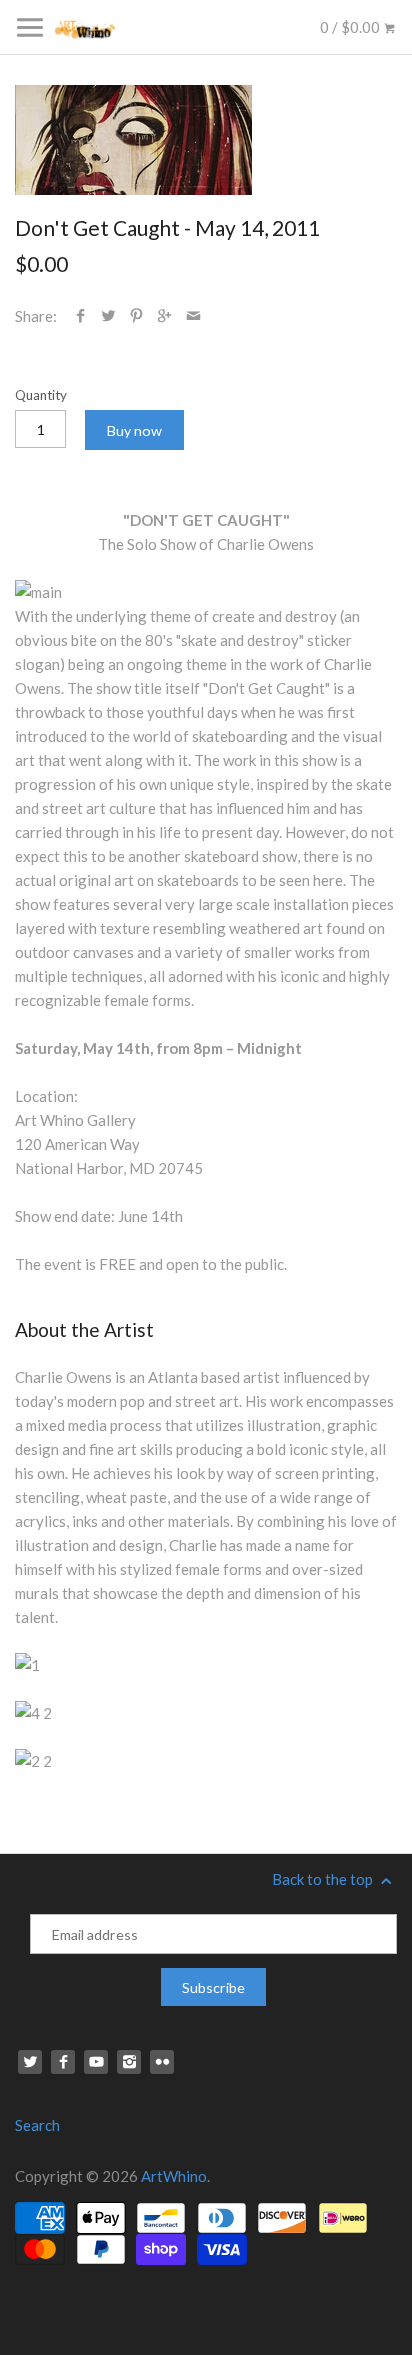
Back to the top (324, 1879)
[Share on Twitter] (108, 316)
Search (37, 2125)
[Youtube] (96, 2062)
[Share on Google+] (164, 316)
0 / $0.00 (351, 27)
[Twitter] (30, 2062)
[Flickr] (162, 2062)
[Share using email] (193, 316)
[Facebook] (63, 2062)
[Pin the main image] (136, 316)
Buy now (134, 430)
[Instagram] (129, 2062)
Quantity (41, 395)
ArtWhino (174, 2176)
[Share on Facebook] (80, 316)
